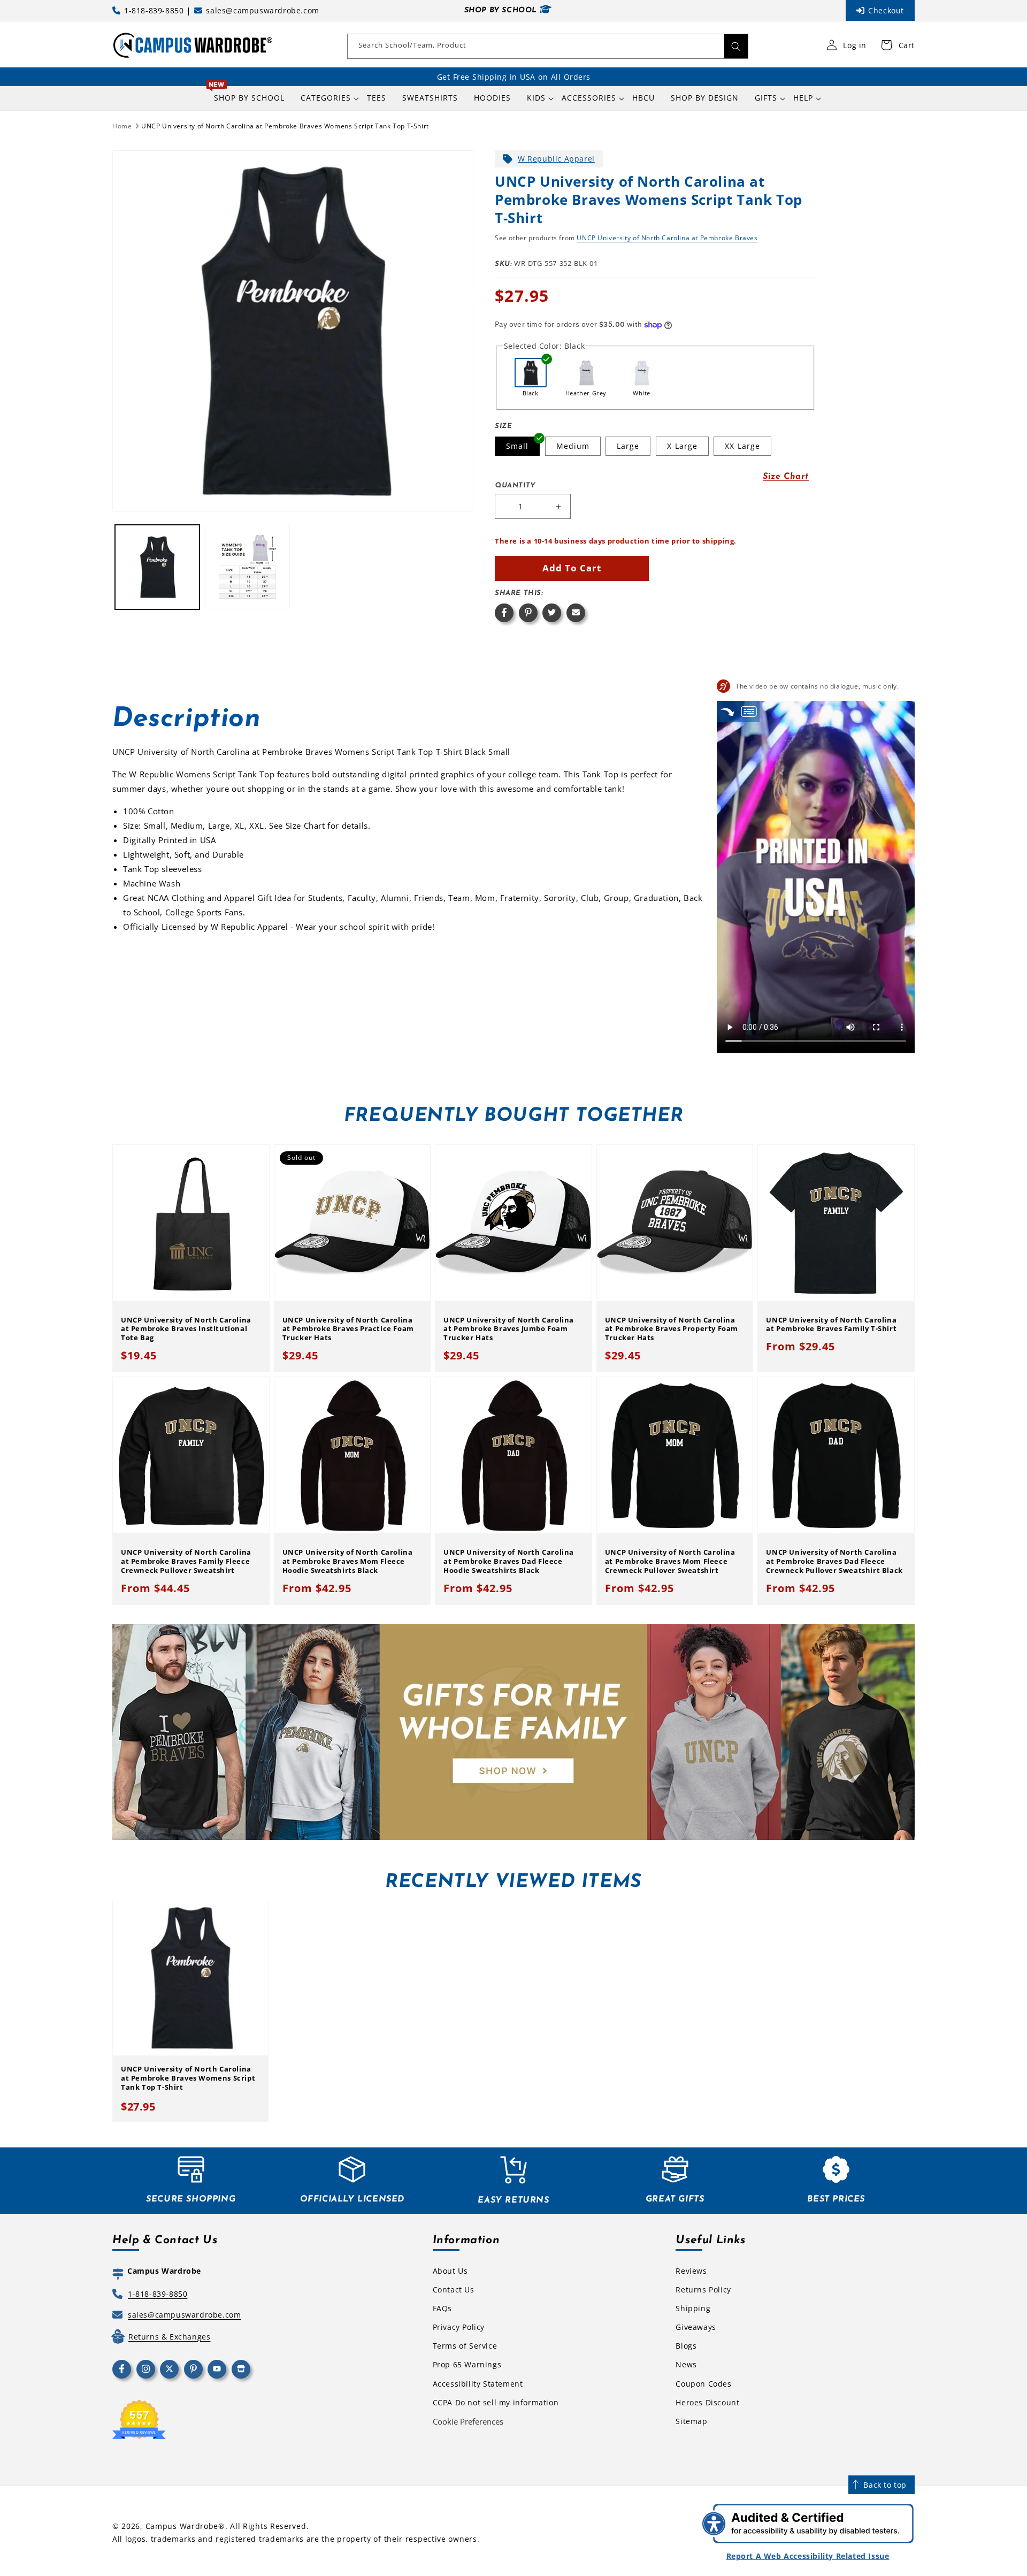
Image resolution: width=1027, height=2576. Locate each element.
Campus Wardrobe (182, 2526)
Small (517, 446)
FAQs (442, 2308)
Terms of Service (465, 2346)
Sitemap (691, 2421)
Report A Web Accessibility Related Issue (808, 2556)
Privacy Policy (459, 2327)
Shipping (693, 2308)
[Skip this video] (727, 711)
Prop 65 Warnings (467, 2364)
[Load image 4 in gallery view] (247, 567)
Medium (573, 446)
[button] (326, 98)
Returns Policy (703, 2290)
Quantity (515, 486)
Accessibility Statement (478, 2384)
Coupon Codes (703, 2384)
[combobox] (548, 46)
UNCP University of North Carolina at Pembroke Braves (667, 238)
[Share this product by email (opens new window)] (576, 613)
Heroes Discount (707, 2402)
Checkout (886, 10)
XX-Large (742, 446)
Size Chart (786, 477)
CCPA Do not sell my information (496, 2402)
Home (122, 126)
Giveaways (696, 2327)
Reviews (691, 2271)
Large (628, 446)
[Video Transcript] (749, 711)
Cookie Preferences (468, 2421)
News (686, 2364)
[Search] (736, 46)
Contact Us (454, 2290)
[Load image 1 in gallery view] (157, 567)
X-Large (682, 446)
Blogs (686, 2346)
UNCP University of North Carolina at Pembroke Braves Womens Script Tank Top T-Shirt (285, 126)
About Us (450, 2271)
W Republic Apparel (556, 159)
